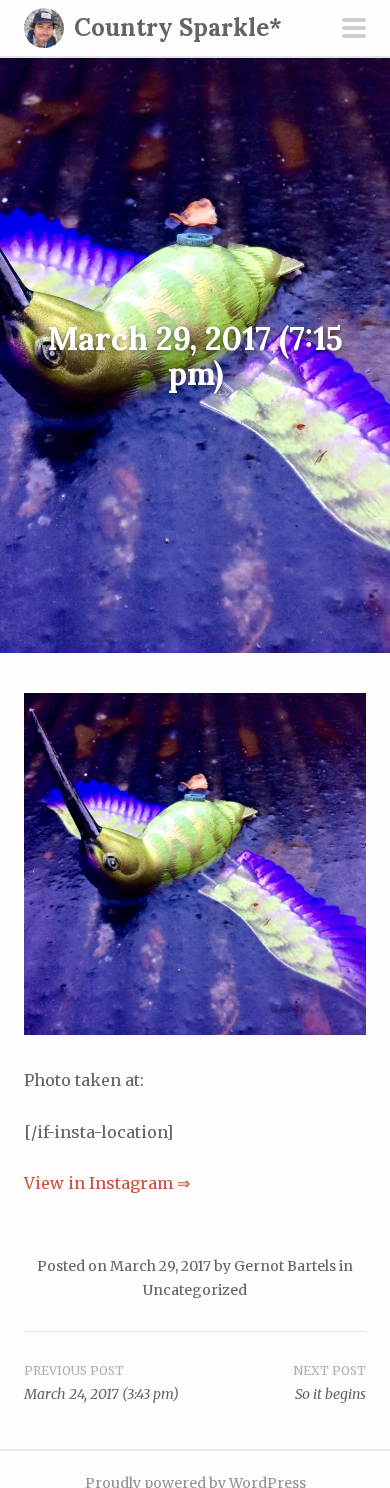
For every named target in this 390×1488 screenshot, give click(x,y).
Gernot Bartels (285, 1266)
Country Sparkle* (178, 27)
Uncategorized (195, 1290)
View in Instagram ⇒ (107, 1183)
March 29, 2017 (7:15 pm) (195, 355)
